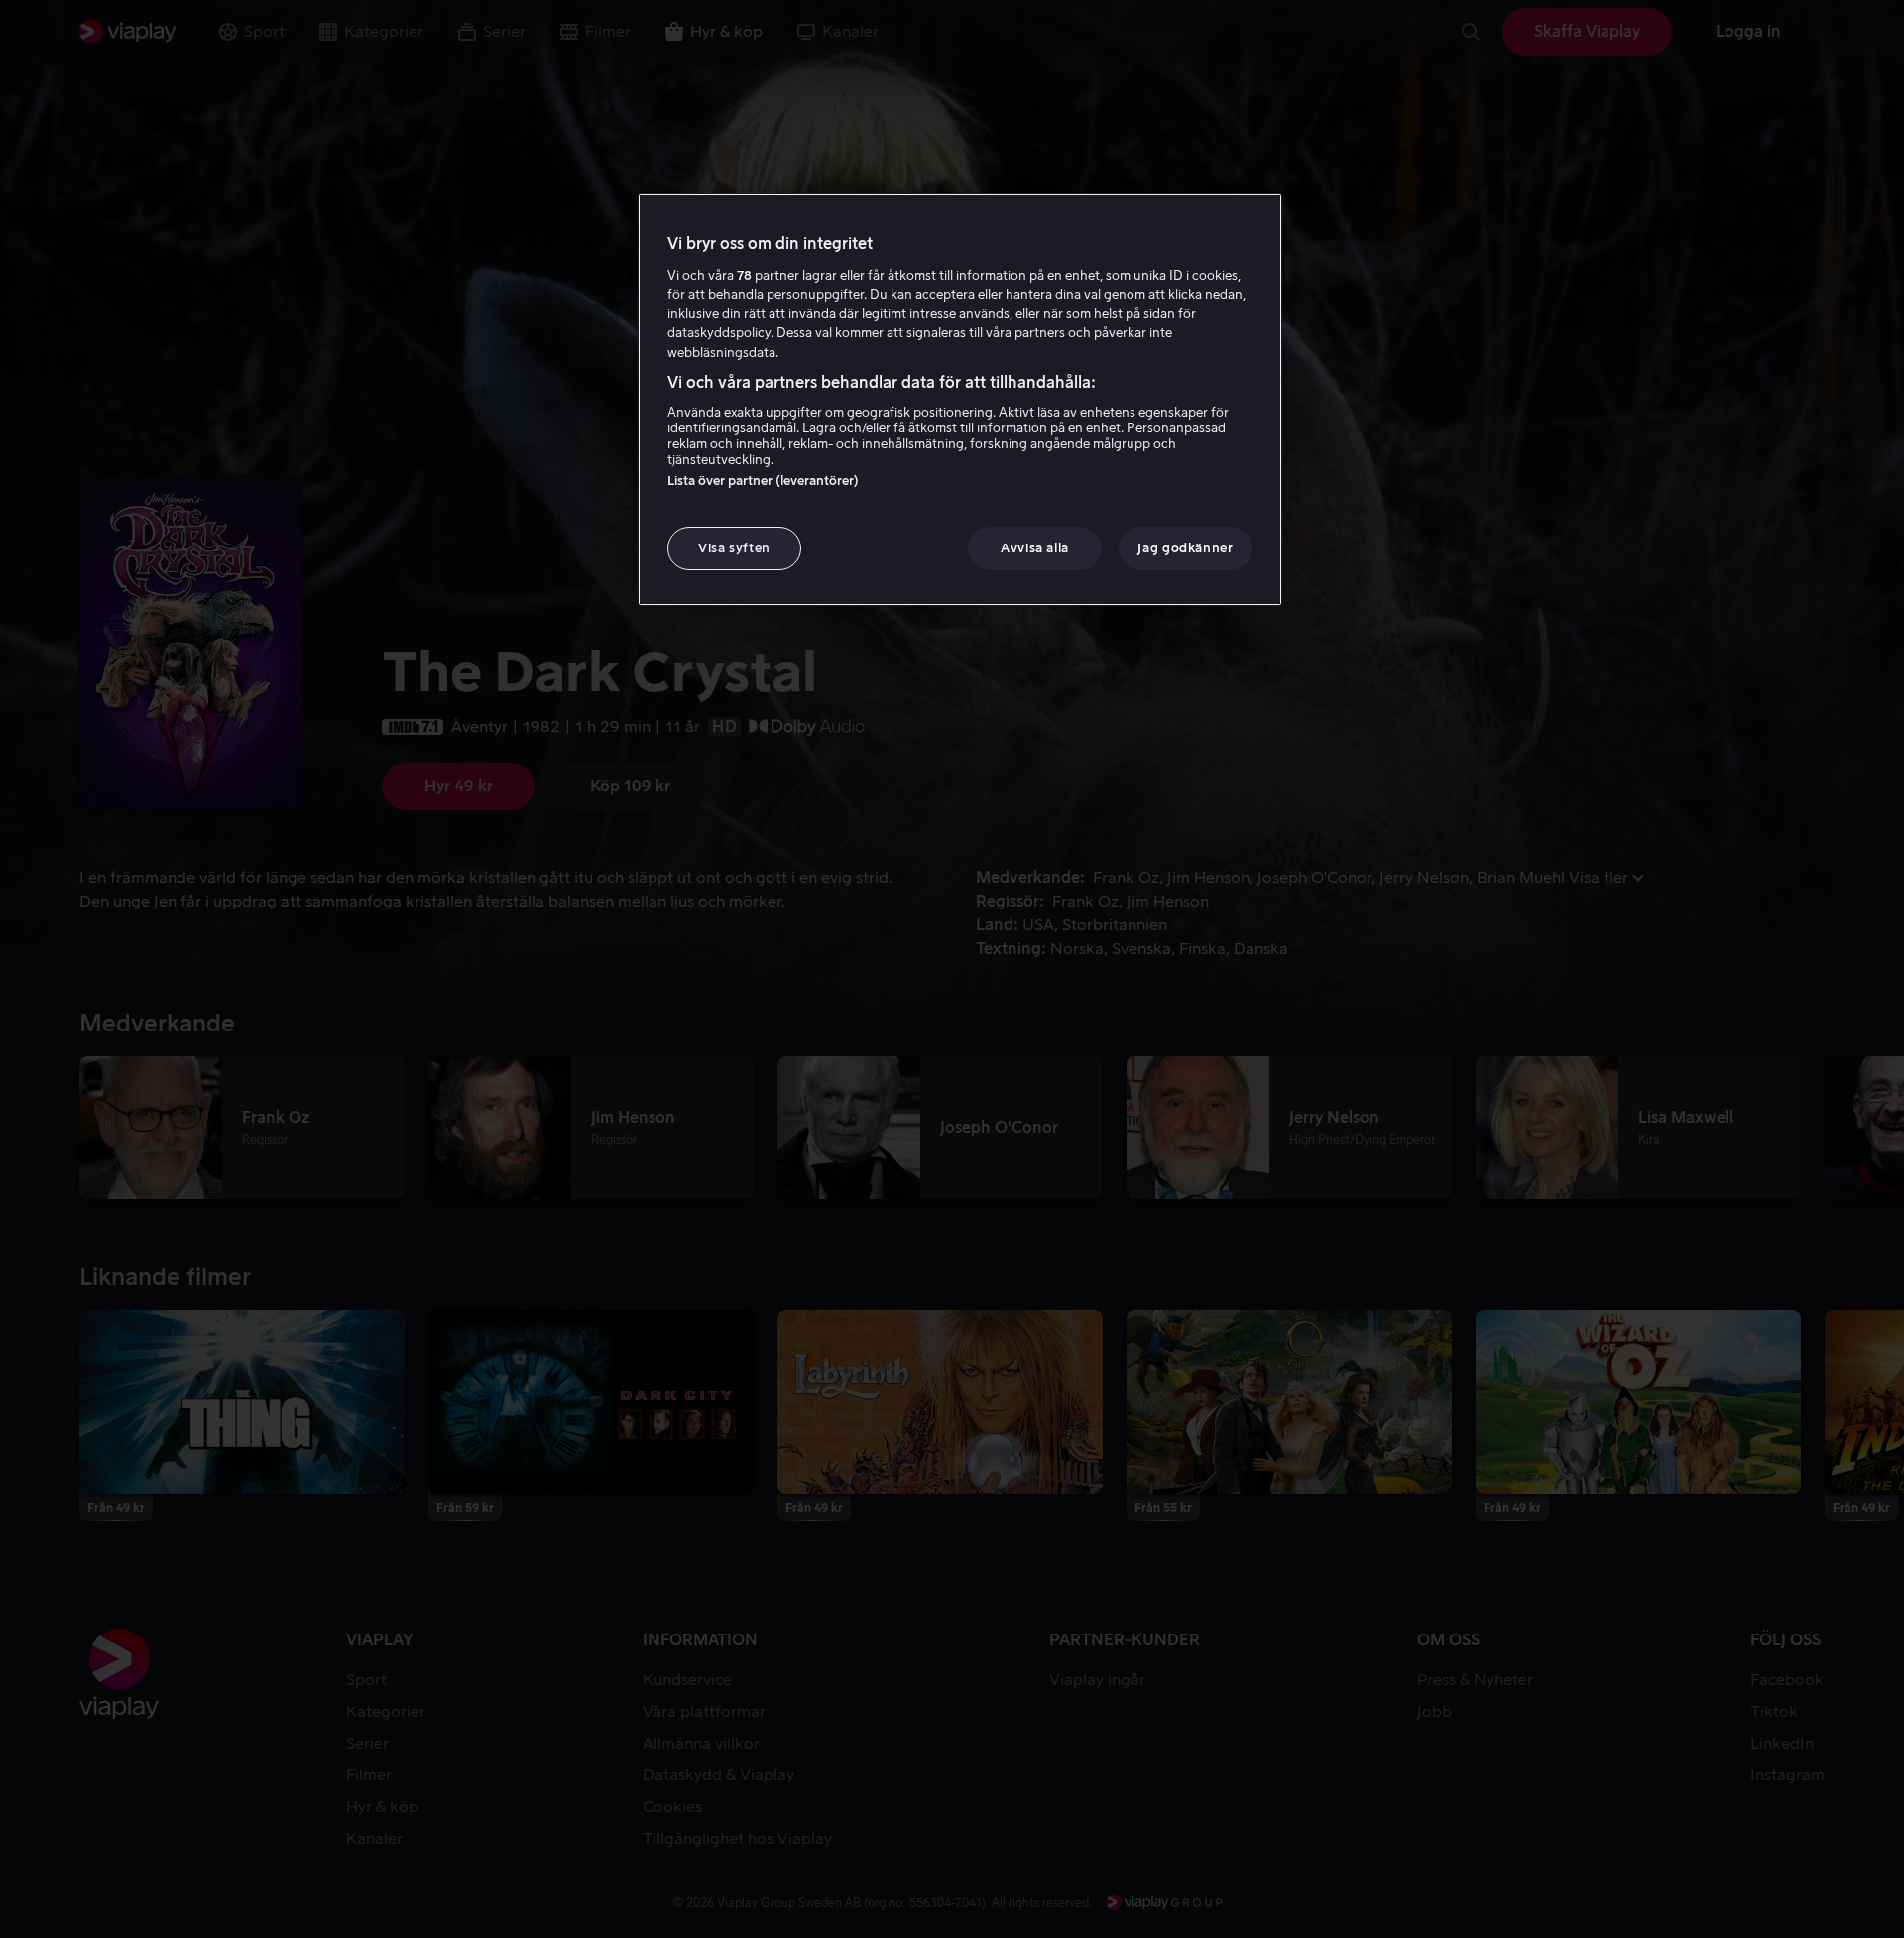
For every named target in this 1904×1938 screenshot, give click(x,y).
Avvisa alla (1035, 548)
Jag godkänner (1185, 548)
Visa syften (734, 548)
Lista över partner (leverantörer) (763, 481)
